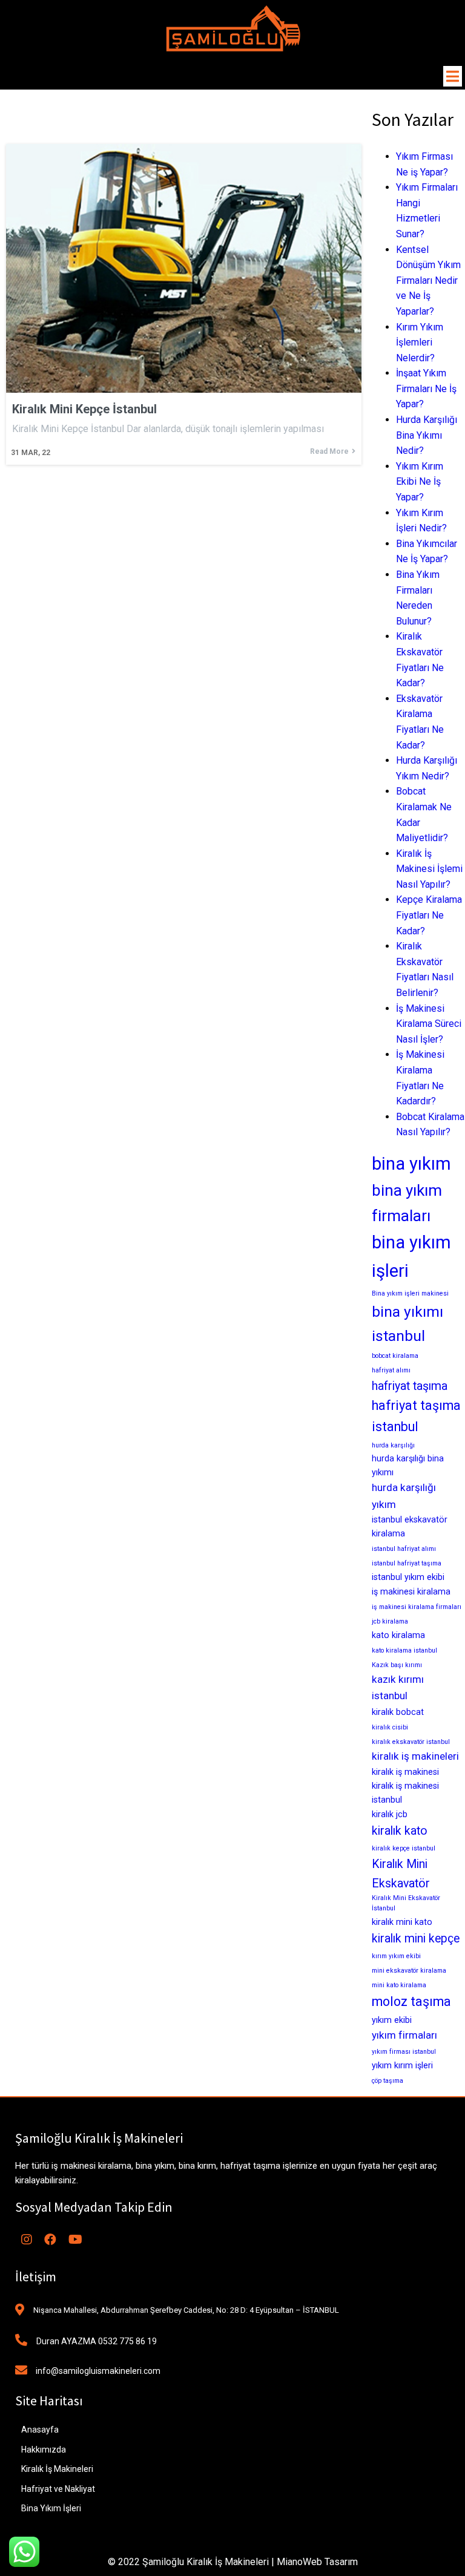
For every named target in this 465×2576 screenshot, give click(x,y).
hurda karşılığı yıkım (404, 1496)
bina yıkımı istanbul (407, 1323)
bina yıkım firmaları (407, 1203)
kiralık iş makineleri (415, 1756)
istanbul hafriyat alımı (404, 1549)
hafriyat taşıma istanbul (416, 1416)
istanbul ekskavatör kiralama (410, 1526)
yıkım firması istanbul (404, 2052)
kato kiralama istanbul (404, 1650)
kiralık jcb (390, 1814)
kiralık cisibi (390, 1727)
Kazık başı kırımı (397, 1665)
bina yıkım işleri (411, 1257)
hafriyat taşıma (410, 1386)
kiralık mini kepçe (416, 1939)
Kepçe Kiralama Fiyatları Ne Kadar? (429, 915)
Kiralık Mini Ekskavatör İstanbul (406, 1903)
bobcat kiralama (395, 1356)
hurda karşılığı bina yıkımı (408, 1465)
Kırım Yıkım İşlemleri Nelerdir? (420, 342)
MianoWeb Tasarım (317, 2562)
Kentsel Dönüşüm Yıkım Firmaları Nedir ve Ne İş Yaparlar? (428, 280)
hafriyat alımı (391, 1370)
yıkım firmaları (404, 2035)
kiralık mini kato (402, 1922)
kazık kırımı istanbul (398, 1688)
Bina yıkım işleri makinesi (410, 1293)
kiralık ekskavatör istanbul (411, 1742)
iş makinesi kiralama (411, 1591)
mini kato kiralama (399, 1985)
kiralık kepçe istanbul (404, 1848)
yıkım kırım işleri (402, 2065)
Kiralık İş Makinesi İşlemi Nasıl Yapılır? (429, 869)
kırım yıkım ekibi (396, 1956)
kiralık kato (400, 1831)
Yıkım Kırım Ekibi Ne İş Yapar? (420, 482)
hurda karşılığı (393, 1445)
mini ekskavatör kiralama (409, 1971)
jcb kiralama (390, 1621)
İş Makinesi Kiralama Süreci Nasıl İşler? (429, 1024)
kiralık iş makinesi (405, 1772)
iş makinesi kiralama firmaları (417, 1607)
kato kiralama (398, 1635)
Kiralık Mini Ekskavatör (401, 1873)
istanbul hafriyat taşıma (407, 1563)
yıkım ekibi (392, 2020)
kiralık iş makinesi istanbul (405, 1793)
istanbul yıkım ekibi (408, 1577)
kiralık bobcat (398, 1712)
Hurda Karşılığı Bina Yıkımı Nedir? (427, 435)
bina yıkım (411, 1164)
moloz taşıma (411, 2001)
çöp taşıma (387, 2081)
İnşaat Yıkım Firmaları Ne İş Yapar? (426, 388)
